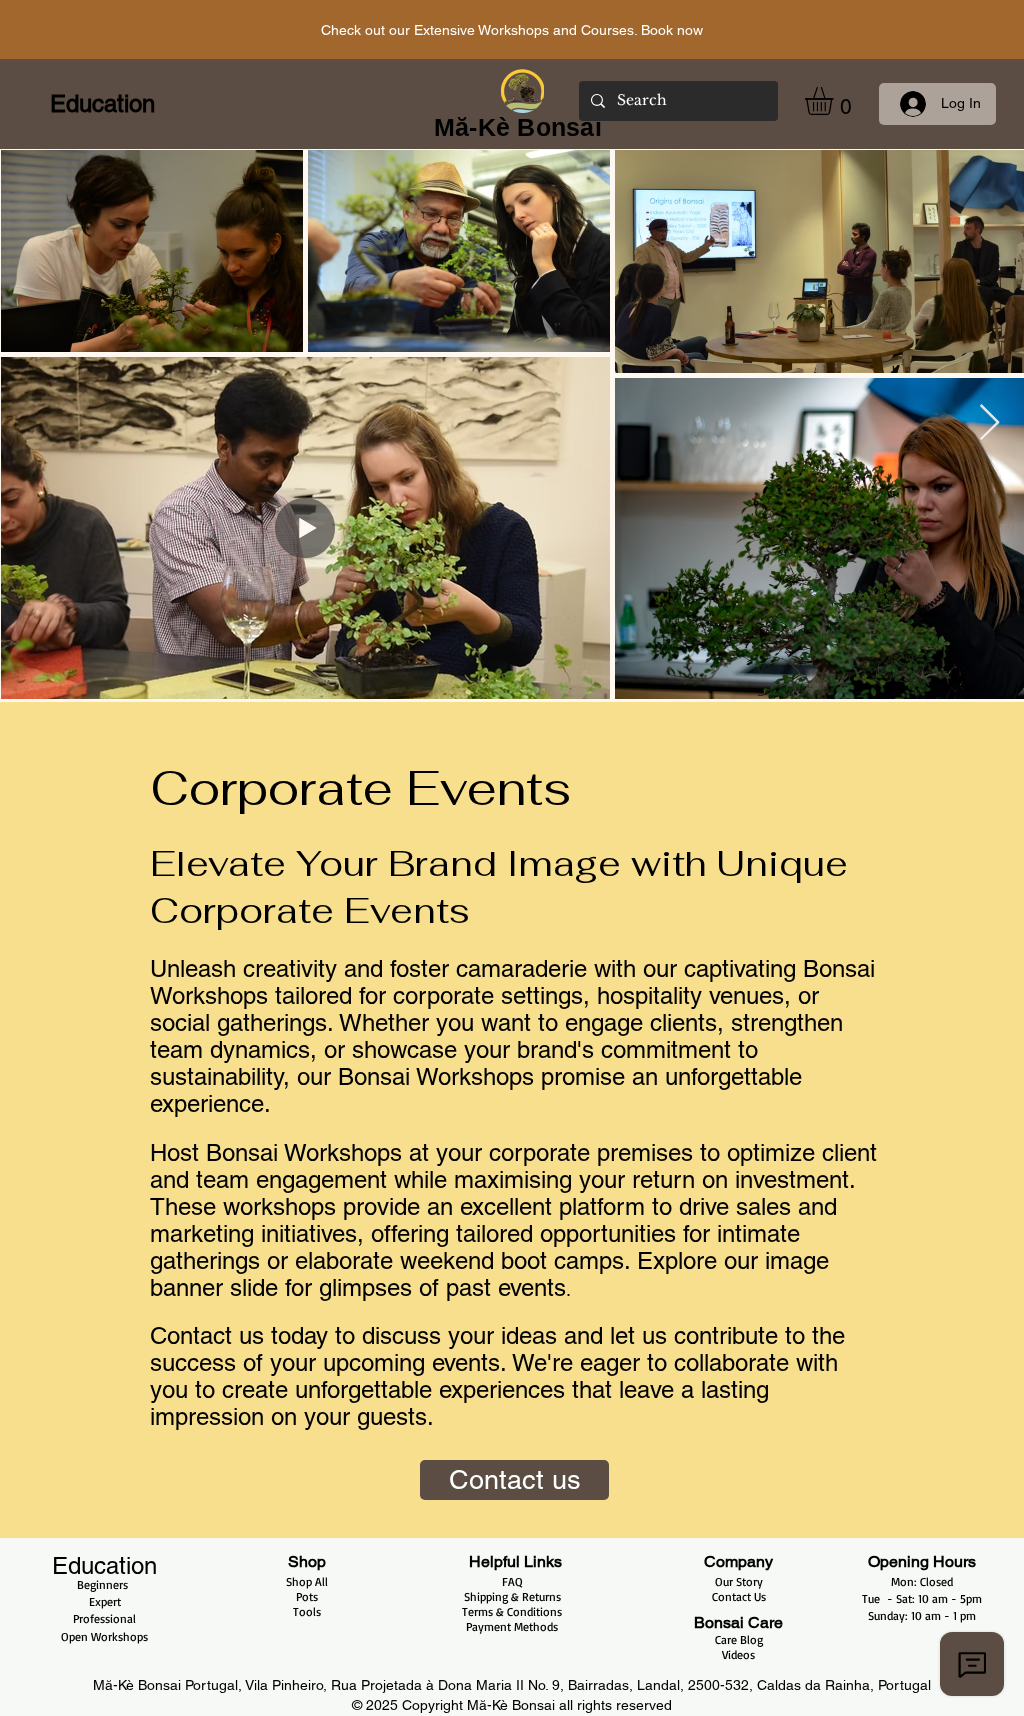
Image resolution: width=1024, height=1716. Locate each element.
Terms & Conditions (512, 1611)
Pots (307, 1596)
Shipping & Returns (512, 1596)
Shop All (307, 1581)
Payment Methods (512, 1626)
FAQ (512, 1581)
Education (104, 1565)
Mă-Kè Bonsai (513, 1705)
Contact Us (739, 1596)
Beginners (104, 1584)
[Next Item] (989, 423)
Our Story (739, 1581)
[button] (835, 101)
